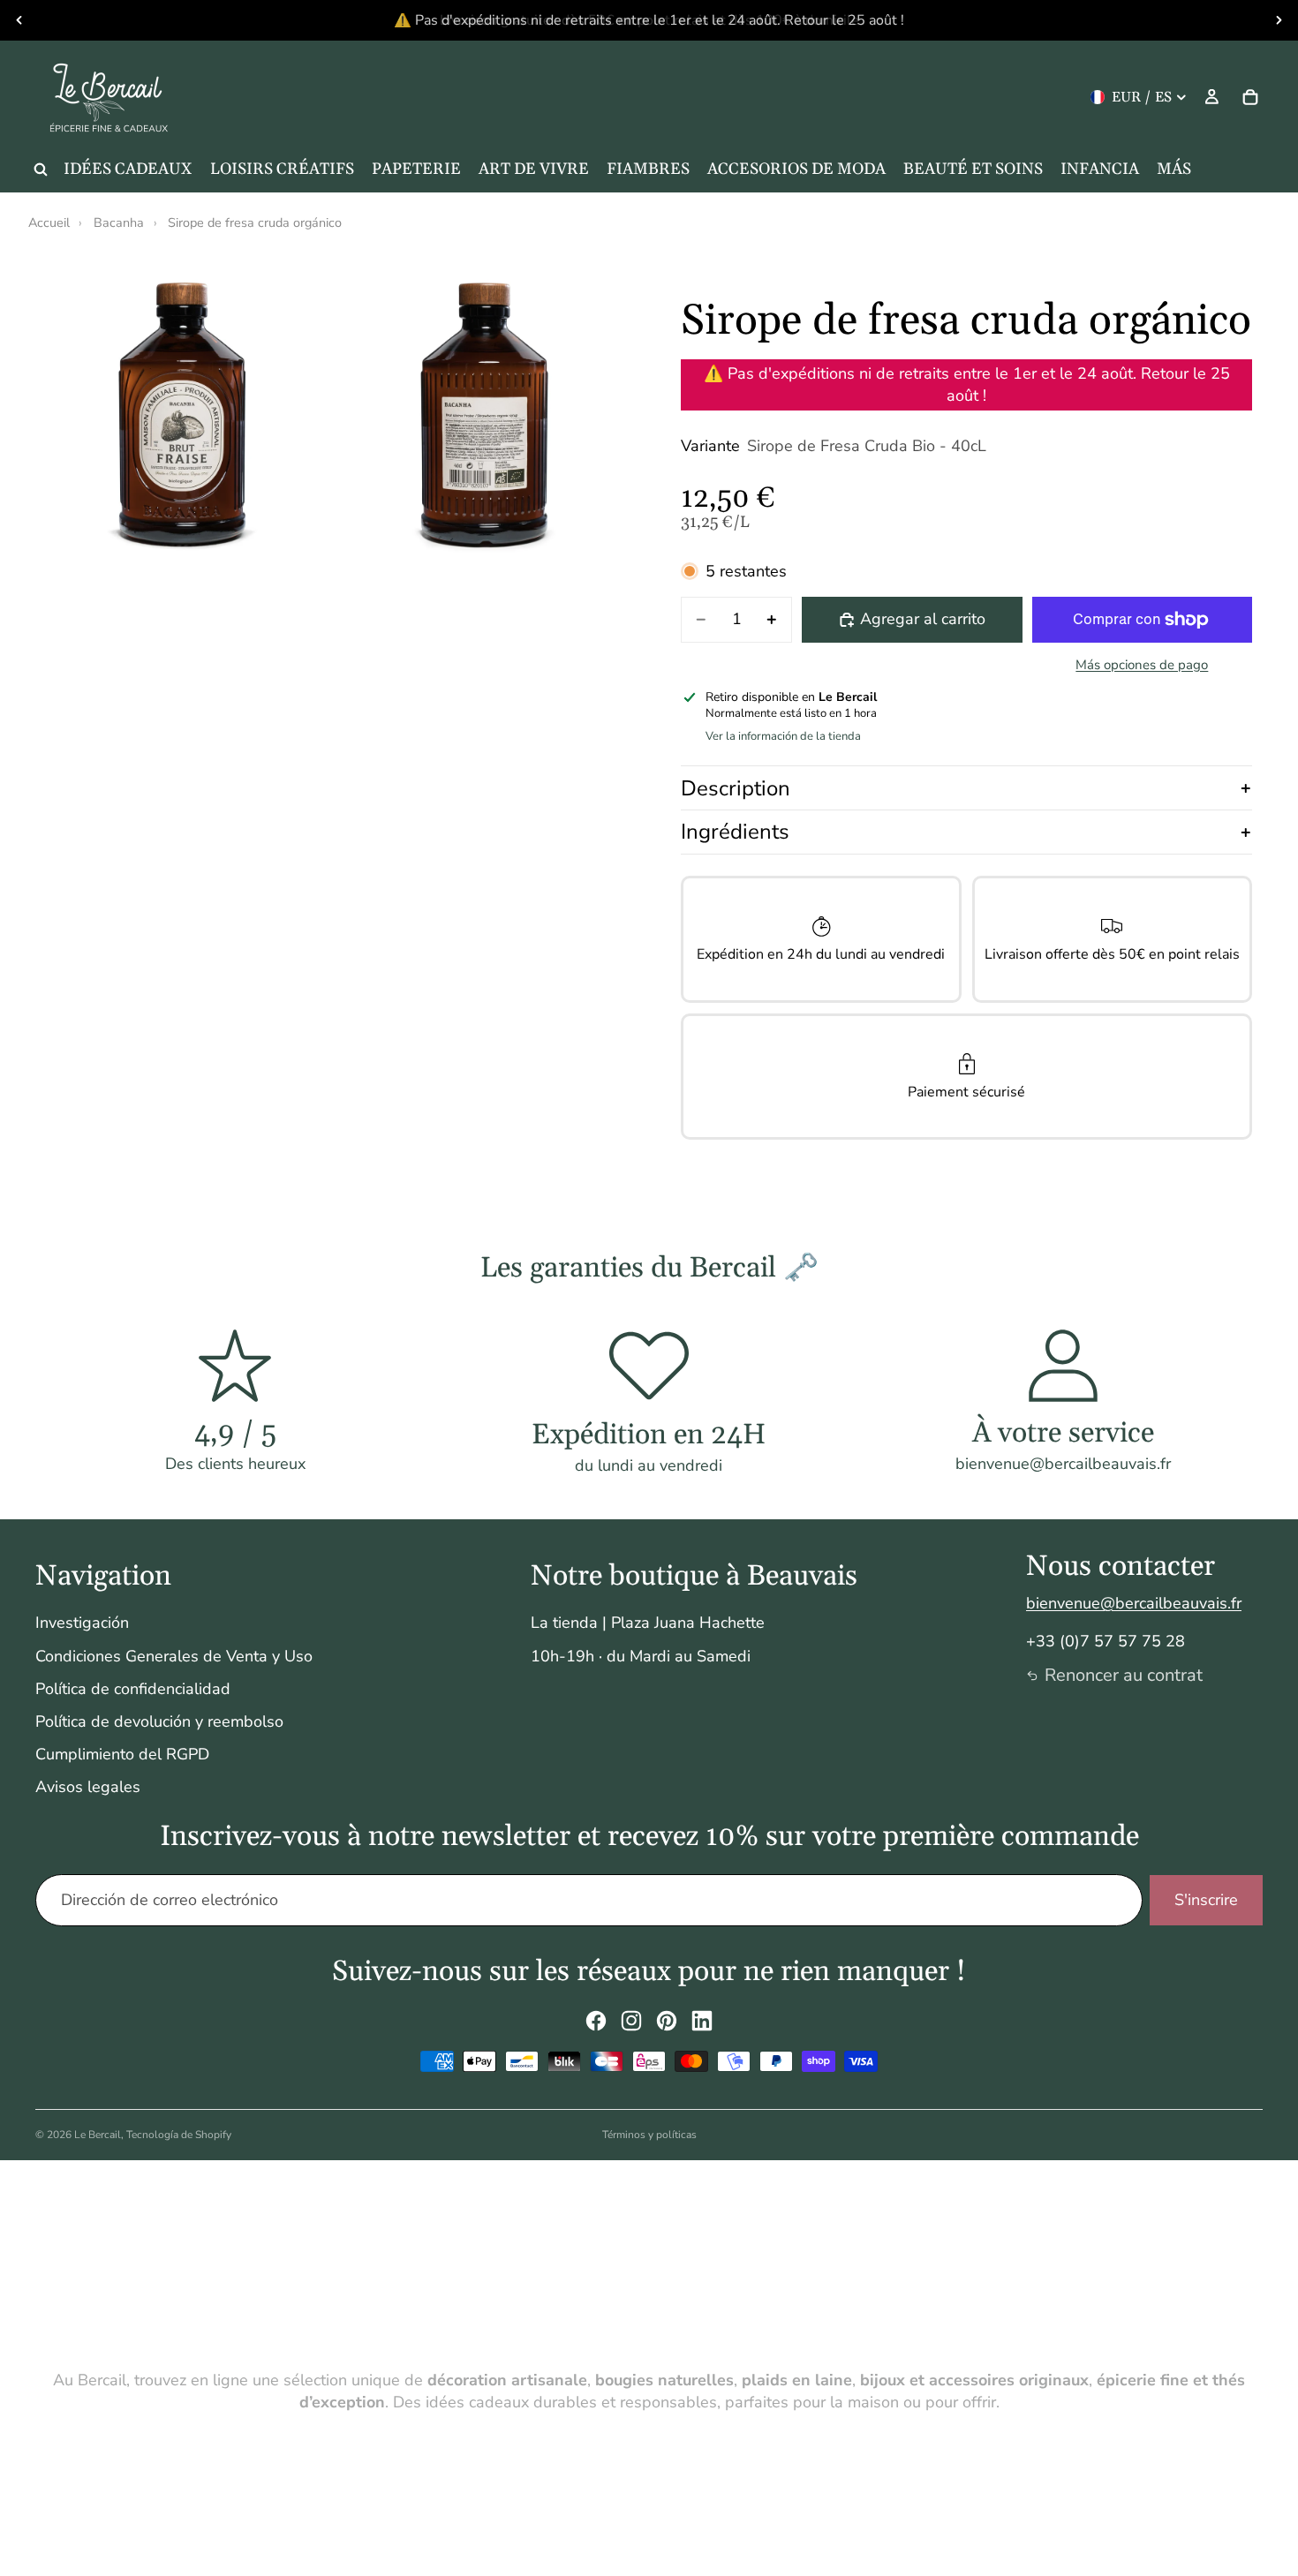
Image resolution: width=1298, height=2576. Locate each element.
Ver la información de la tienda (783, 736)
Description (736, 788)
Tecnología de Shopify (179, 2135)
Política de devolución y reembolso (159, 1721)
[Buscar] (41, 169)
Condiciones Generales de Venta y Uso (174, 1656)
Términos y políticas (649, 2135)
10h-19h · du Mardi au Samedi (641, 1656)
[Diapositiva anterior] (19, 20)
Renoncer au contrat (1124, 1675)
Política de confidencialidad (133, 1689)
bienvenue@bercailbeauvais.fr (1134, 1603)
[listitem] (1174, 169)
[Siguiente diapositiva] (1279, 20)
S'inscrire (1206, 1900)
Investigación (82, 1623)
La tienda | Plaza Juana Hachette (648, 1623)
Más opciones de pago (1142, 665)
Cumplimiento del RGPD (122, 1754)
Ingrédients (735, 832)
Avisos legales (88, 1787)
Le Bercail (98, 2135)
